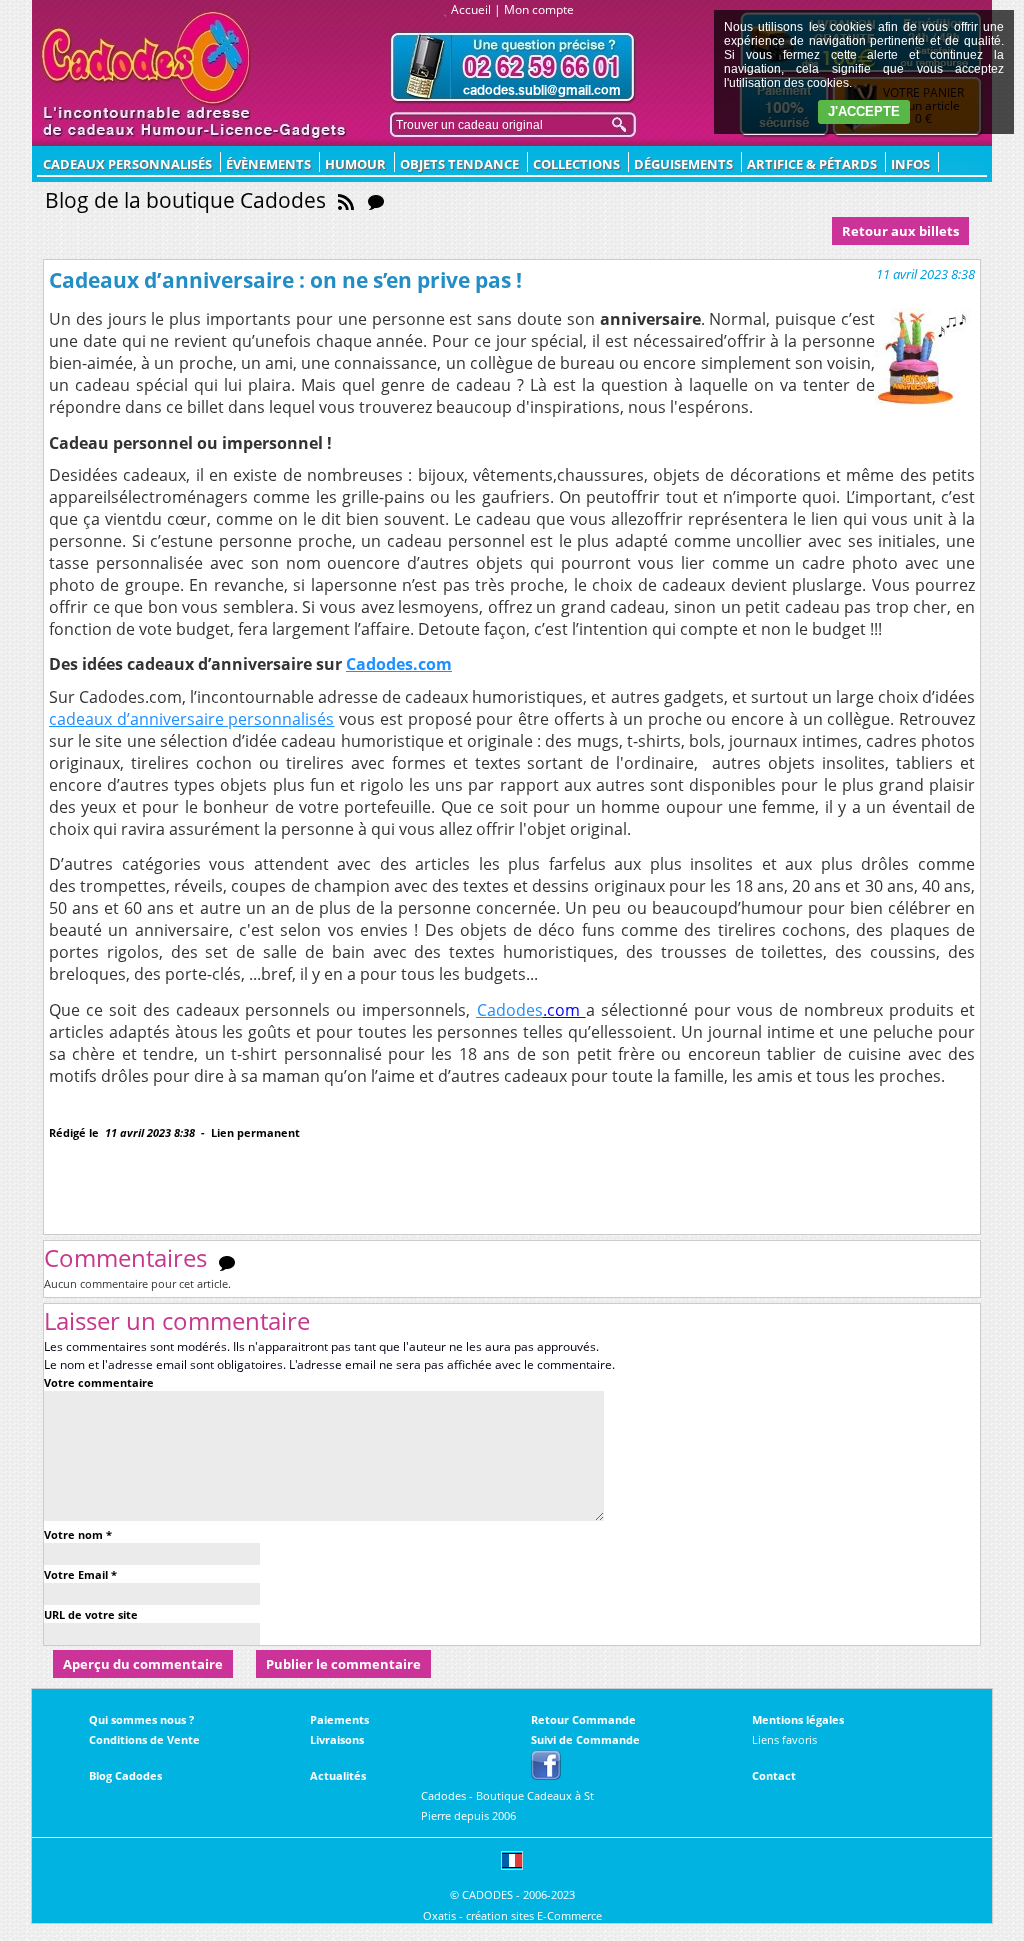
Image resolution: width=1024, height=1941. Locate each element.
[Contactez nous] (513, 67)
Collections (576, 164)
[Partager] (111, 1165)
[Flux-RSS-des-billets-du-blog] (346, 199)
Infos (910, 164)
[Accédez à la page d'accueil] (146, 58)
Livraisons (337, 1739)
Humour (355, 164)
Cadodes (510, 1010)
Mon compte (539, 9)
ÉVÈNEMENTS (268, 164)
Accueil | (476, 9)
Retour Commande (583, 1719)
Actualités (338, 1775)
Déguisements (683, 164)
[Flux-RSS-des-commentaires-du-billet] (227, 1262)
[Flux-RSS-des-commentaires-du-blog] (376, 199)
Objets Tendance (459, 164)
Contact (774, 1775)
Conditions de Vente (144, 1739)
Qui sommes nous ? (141, 1719)
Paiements (339, 1719)
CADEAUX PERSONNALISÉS (127, 164)
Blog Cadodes (125, 1775)
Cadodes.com (399, 664)
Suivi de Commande (585, 1739)
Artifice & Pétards (812, 164)
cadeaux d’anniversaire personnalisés (191, 719)
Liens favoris (784, 1739)
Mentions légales (798, 1719)
